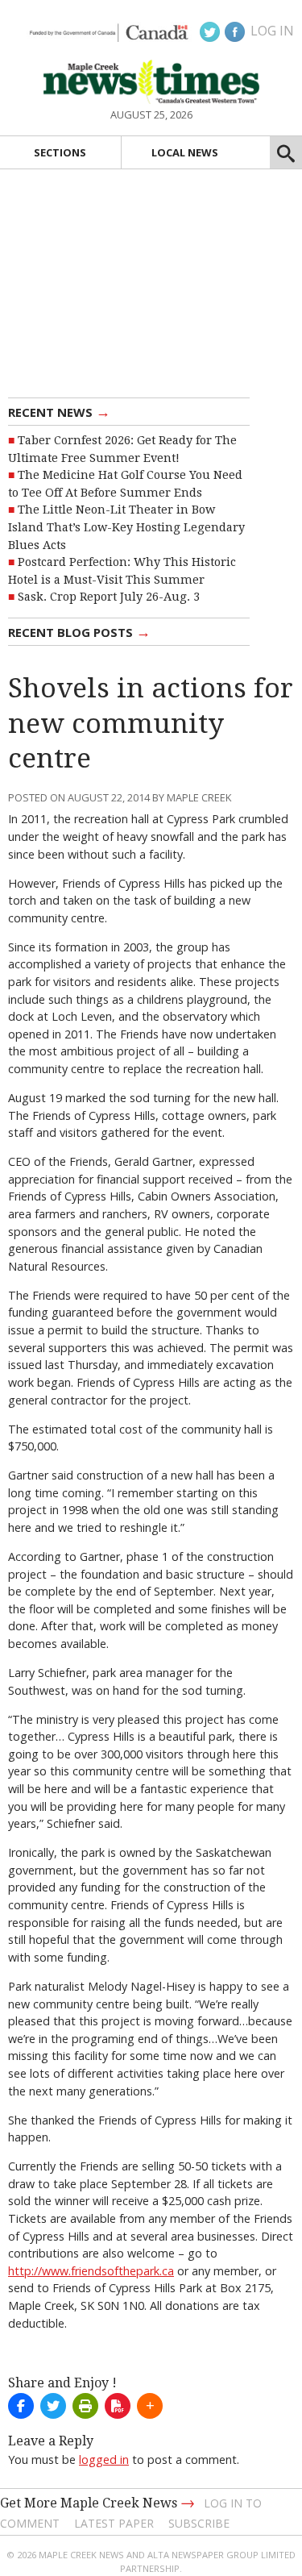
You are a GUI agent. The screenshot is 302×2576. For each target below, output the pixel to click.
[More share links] (150, 2406)
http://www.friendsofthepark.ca (91, 2271)
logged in (104, 2459)
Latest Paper (114, 2523)
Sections (60, 152)
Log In (272, 31)
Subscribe (199, 2523)
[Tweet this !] (53, 2406)
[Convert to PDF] (118, 2406)
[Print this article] (85, 2406)
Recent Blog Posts (79, 631)
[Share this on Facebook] (21, 2406)
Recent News (59, 411)
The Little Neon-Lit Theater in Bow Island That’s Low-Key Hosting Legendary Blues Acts (126, 527)
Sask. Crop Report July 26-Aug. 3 (109, 597)
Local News (185, 152)
